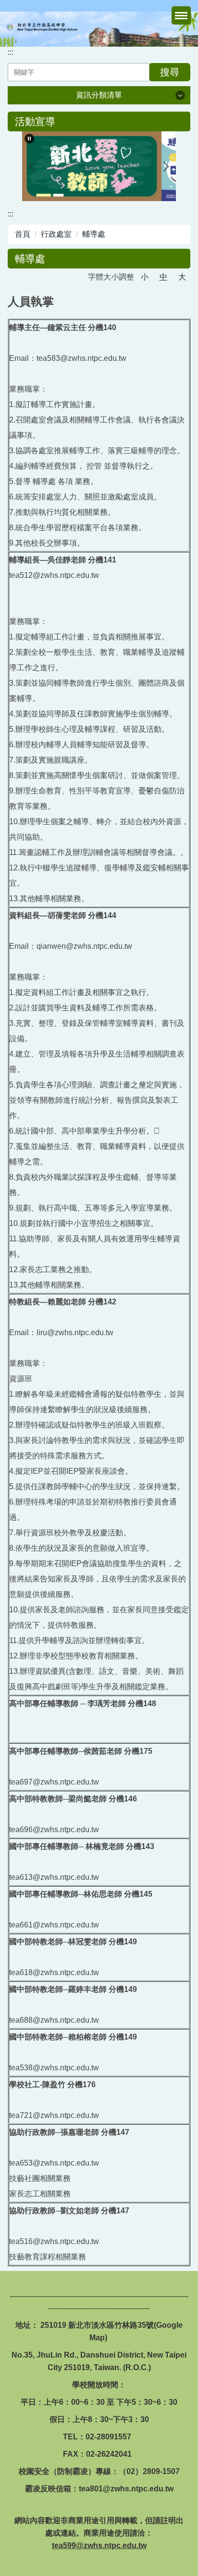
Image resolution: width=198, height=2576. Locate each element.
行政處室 (56, 234)
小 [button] (145, 277)
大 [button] (182, 277)
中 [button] (163, 277)
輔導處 (94, 234)
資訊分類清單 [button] (99, 95)
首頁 (23, 234)
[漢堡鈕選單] (181, 15)
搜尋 (170, 72)
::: (11, 52)
